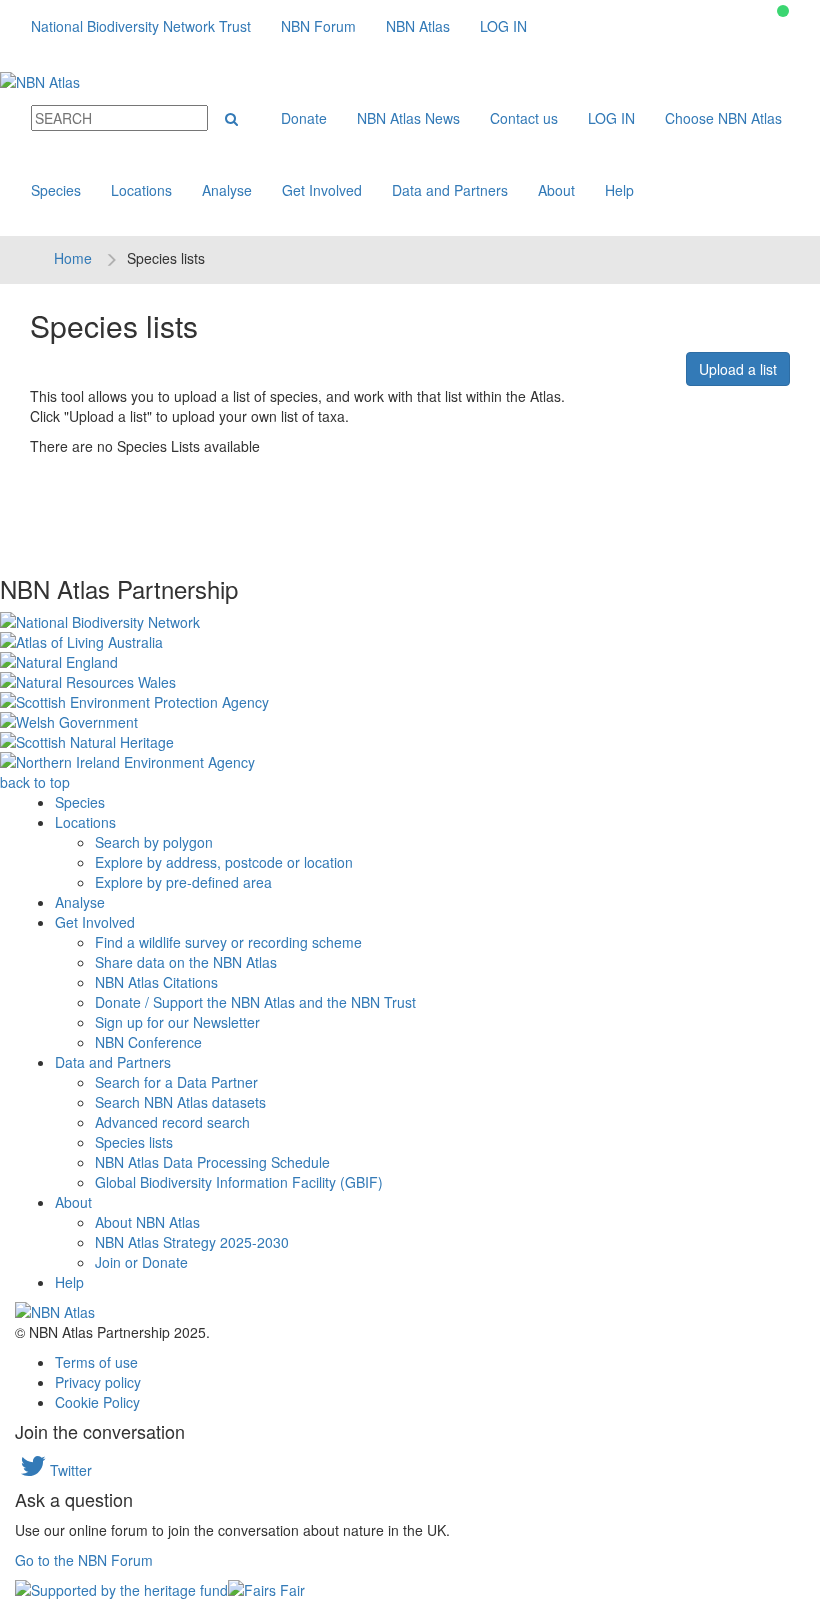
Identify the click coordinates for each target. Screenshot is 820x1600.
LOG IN (503, 26)
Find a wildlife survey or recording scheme (228, 942)
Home (73, 258)
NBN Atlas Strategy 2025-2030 (192, 1242)
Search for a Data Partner (176, 1082)
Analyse (227, 190)
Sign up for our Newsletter (177, 1022)
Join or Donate (141, 1262)
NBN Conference (148, 1042)
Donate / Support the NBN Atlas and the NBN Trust (255, 1002)
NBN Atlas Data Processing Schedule (212, 1162)
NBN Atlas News (408, 118)
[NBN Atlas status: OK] (783, 11)
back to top (35, 782)
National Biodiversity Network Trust (141, 26)
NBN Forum (318, 26)
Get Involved (322, 190)
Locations (141, 190)
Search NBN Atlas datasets (180, 1102)
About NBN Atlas (147, 1222)
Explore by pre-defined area (183, 882)
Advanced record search (172, 1122)
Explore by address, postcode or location (224, 862)
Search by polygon (154, 842)
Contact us (524, 118)
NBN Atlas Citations (156, 982)
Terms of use (96, 1362)
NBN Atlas (418, 26)
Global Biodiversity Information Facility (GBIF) (239, 1182)
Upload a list (738, 369)
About (556, 190)
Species (56, 190)
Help (619, 190)
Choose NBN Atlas (723, 118)
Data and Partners (450, 190)
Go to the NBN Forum (84, 1560)
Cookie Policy (97, 1402)
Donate (304, 118)
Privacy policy (98, 1382)
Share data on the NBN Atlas (186, 962)
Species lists (134, 1142)
